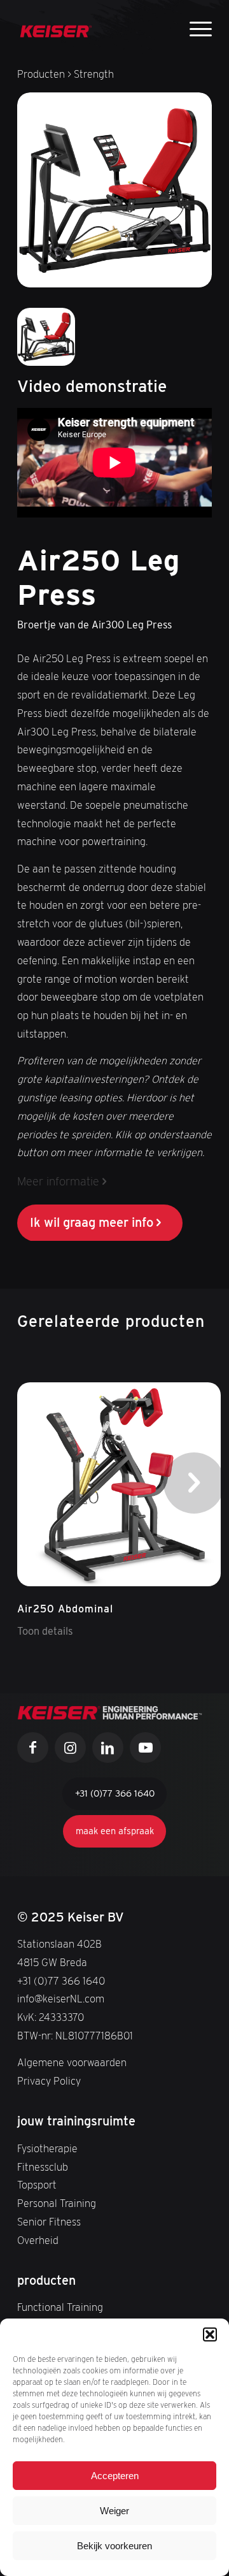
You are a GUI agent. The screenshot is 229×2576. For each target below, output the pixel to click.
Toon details (45, 1631)
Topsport (37, 2185)
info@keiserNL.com (61, 1999)
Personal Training (57, 2203)
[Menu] (194, 27)
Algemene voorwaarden (72, 2063)
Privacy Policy (49, 2081)
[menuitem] (194, 29)
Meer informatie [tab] (58, 1181)
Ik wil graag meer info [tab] (92, 1222)
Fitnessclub (43, 2167)
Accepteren (115, 2476)
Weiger (114, 2511)
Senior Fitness (49, 2222)
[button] (210, 2334)
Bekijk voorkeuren (114, 2546)
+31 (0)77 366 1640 (61, 1981)
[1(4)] (56, 25)
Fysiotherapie (47, 2149)
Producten (41, 74)
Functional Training (60, 2307)
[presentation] (194, 1483)
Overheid (38, 2240)
